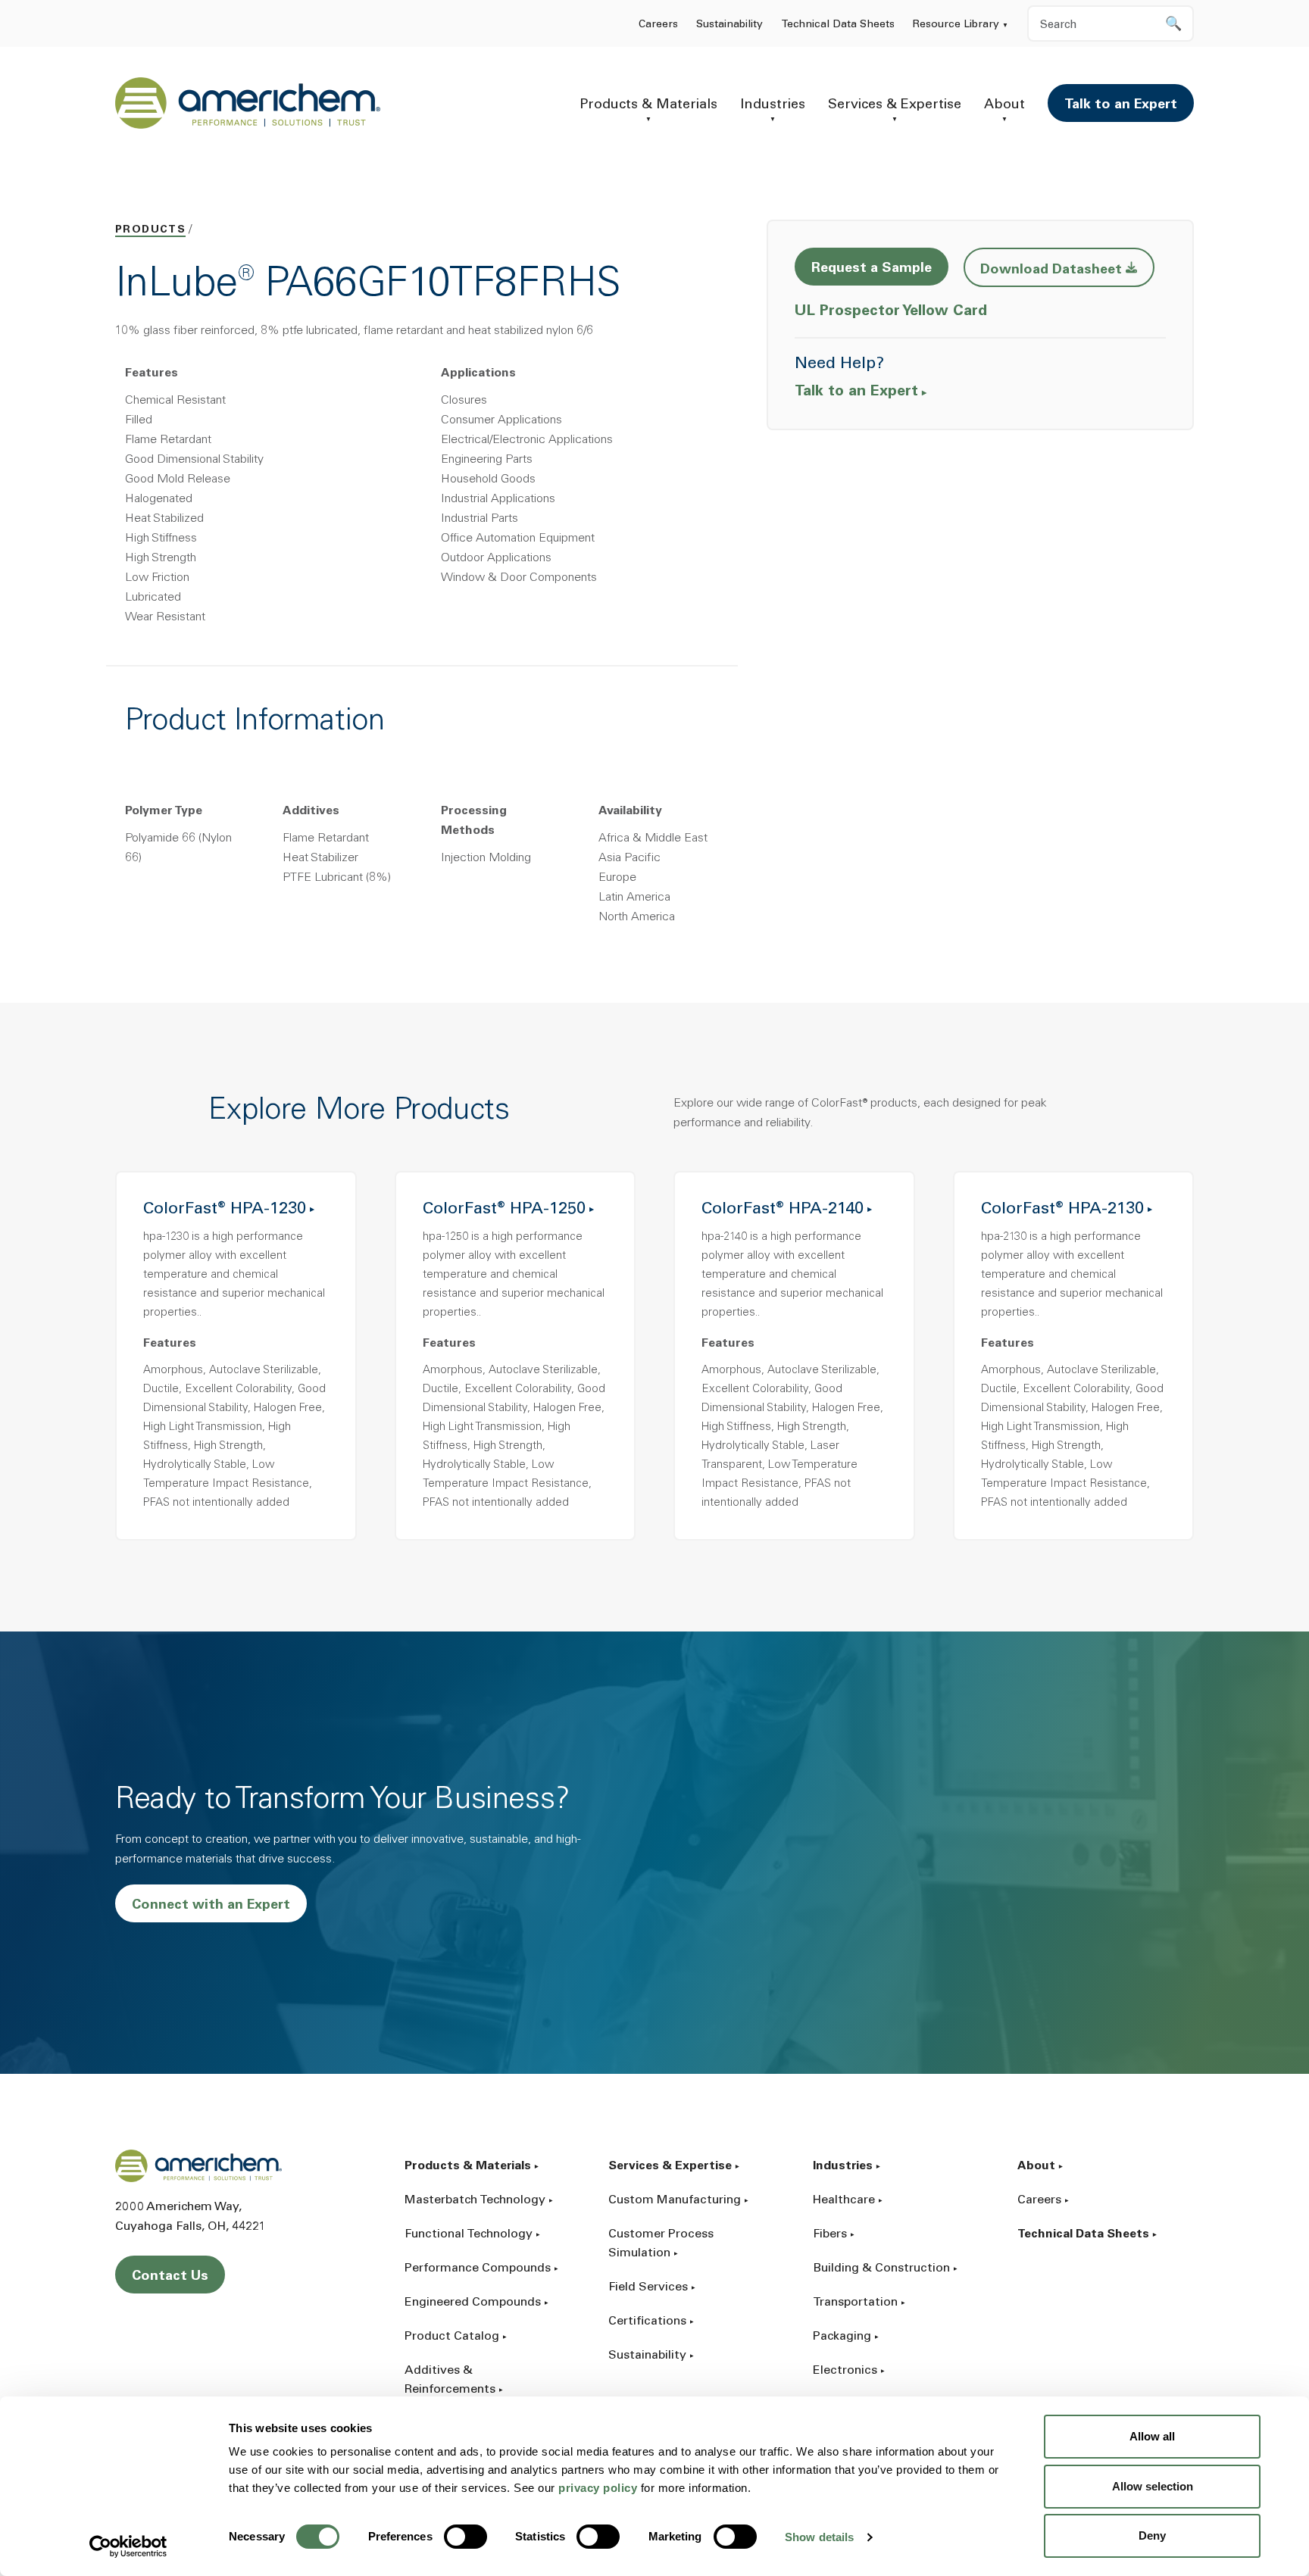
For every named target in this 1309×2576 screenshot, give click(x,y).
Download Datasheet (1067, 269)
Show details (819, 2537)
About (1004, 105)
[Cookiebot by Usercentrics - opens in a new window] (128, 2546)
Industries (773, 105)
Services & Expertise (895, 105)
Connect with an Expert (211, 1906)
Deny (1152, 2535)
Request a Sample (872, 269)
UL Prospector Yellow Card (893, 311)
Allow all (1152, 2436)
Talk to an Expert (1121, 105)
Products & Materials (648, 105)
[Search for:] (1111, 23)
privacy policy (598, 2488)
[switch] (465, 2537)
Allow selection (1153, 2486)
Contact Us (170, 2277)
